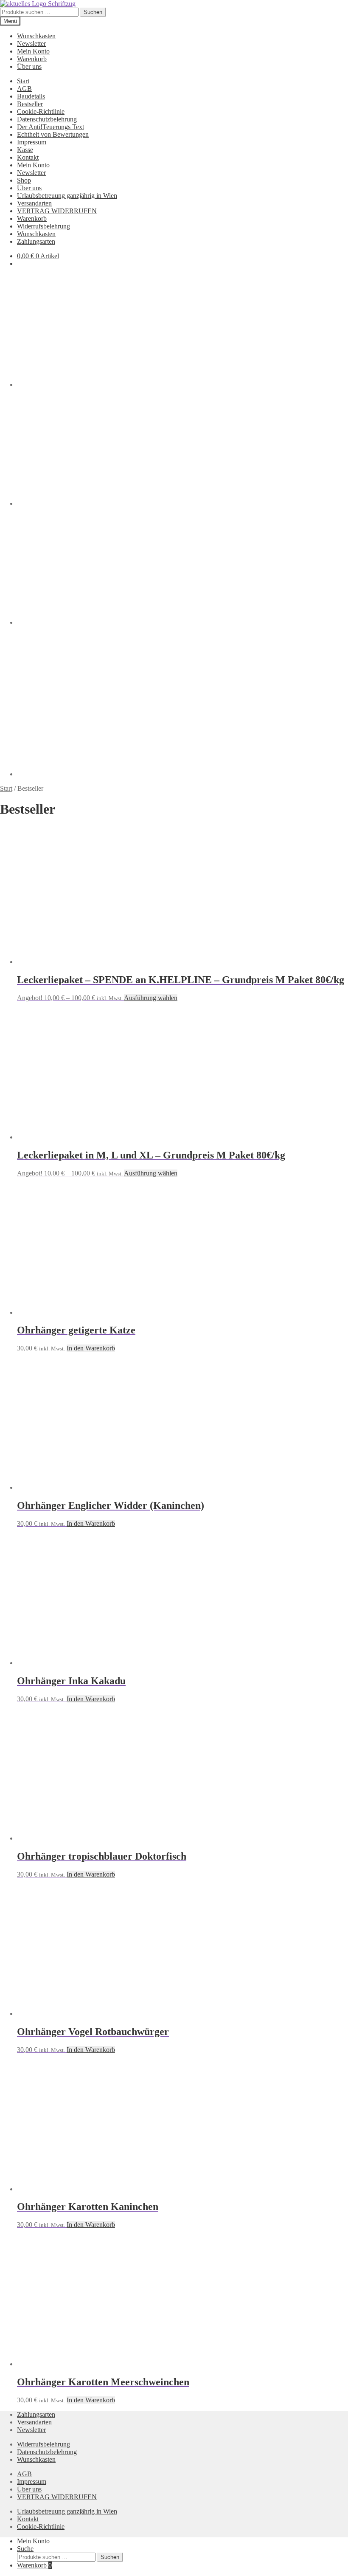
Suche (25, 2549)
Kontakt (28, 157)
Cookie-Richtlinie (41, 111)
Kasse (25, 150)
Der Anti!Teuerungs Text (51, 127)
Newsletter (31, 44)
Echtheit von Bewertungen (53, 134)
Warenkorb (32, 59)
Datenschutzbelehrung (47, 119)
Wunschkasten (36, 36)
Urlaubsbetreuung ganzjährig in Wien (67, 196)
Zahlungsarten (36, 241)
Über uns (29, 66)
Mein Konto (33, 51)
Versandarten (34, 203)
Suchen (93, 12)
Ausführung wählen (151, 998)
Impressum (32, 142)
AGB (24, 89)
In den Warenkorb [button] (91, 1348)
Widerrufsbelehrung (43, 226)
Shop (24, 180)
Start (23, 81)
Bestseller (30, 104)
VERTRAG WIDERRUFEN (57, 211)
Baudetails (31, 96)
